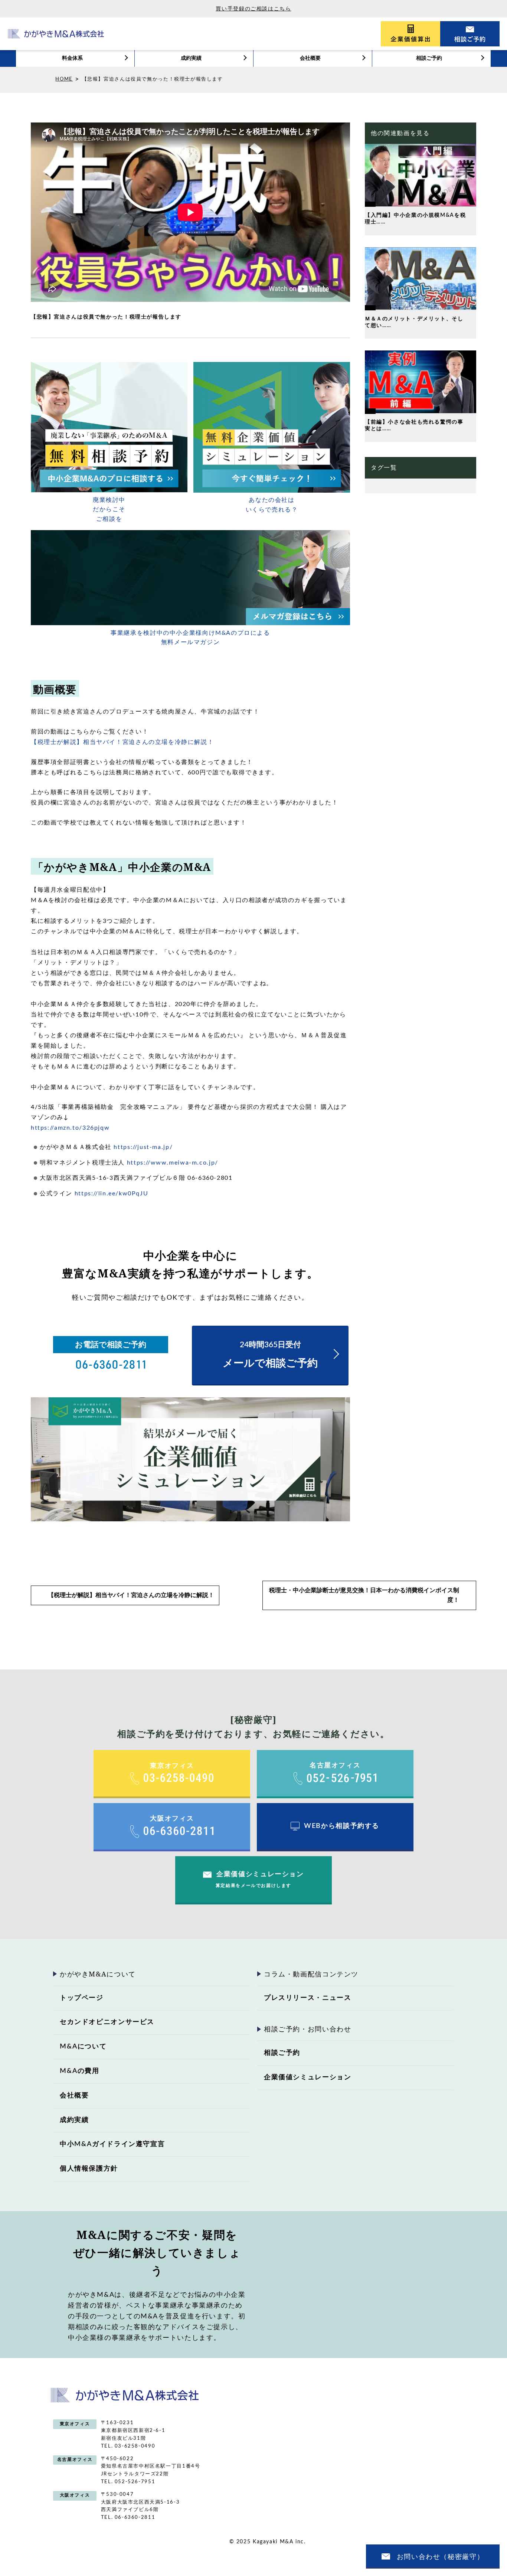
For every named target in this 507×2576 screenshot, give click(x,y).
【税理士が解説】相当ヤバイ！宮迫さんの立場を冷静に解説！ (122, 742)
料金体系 (72, 58)
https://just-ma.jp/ (143, 1147)
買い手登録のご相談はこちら (253, 9)
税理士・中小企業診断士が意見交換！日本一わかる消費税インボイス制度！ (364, 1595)
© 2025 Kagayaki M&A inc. (268, 2542)
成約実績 (191, 58)
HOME (64, 79)
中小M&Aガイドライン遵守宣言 (112, 2144)
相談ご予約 (429, 58)
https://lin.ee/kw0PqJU (112, 1194)
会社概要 (310, 58)
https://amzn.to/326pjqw (70, 1128)
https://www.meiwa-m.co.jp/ (173, 1163)
